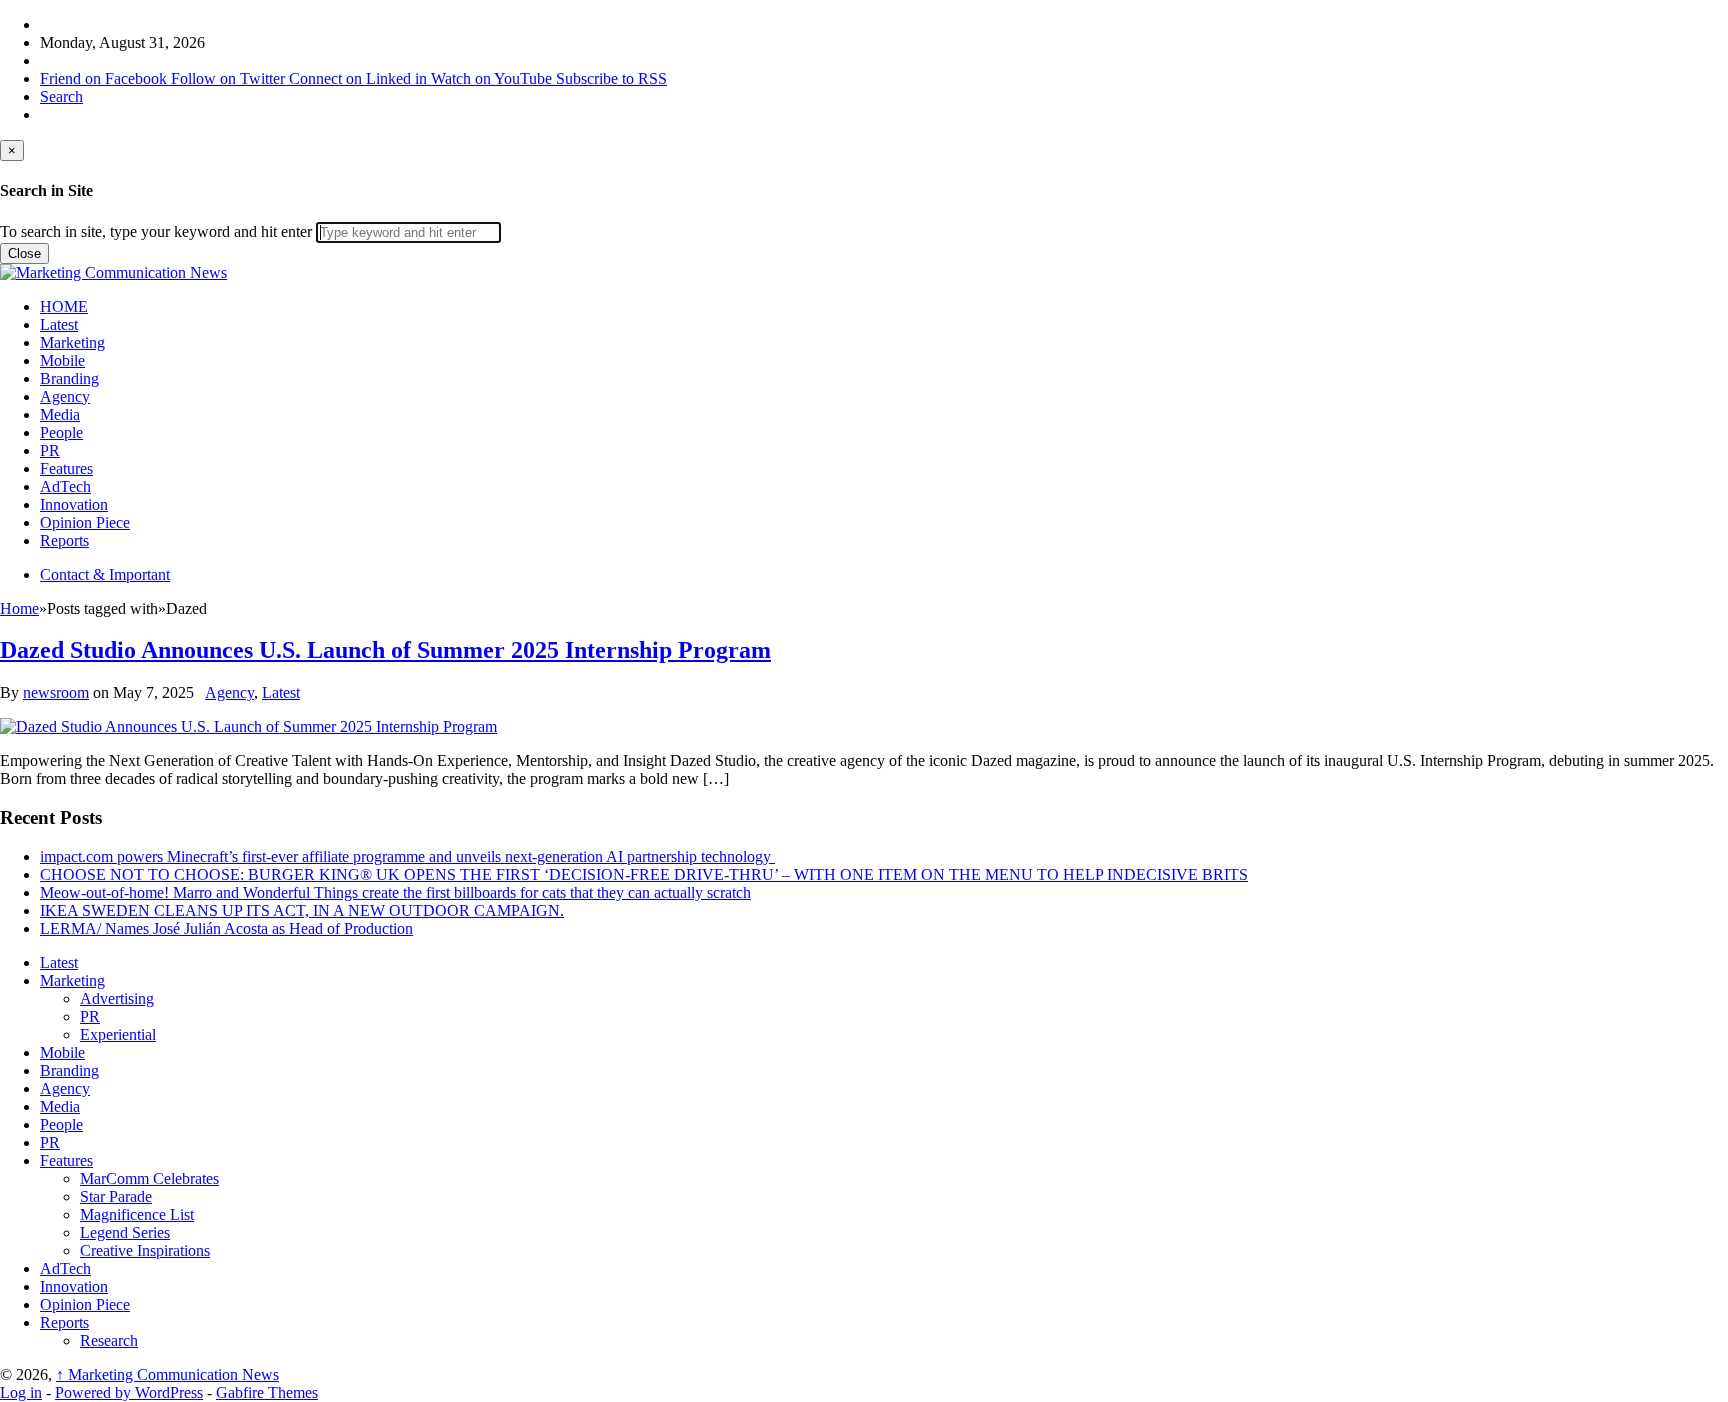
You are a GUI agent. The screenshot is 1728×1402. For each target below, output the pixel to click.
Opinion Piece (85, 522)
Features (66, 468)
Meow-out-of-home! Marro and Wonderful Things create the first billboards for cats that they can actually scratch (395, 892)
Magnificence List (137, 1214)
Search (61, 96)
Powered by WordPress (129, 1392)
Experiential (118, 1034)
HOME (64, 306)
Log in (21, 1392)
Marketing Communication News (167, 1374)
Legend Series (125, 1232)
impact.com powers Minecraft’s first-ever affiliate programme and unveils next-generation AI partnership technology (407, 856)
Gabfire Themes (267, 1392)
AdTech (65, 486)
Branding (69, 378)
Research (109, 1340)
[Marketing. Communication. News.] (113, 272)
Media (60, 414)
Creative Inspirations (145, 1250)
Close (24, 253)
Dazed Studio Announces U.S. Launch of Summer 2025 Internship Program (385, 650)
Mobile (62, 360)
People (61, 432)
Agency (65, 396)
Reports (64, 540)
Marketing (72, 342)
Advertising (117, 998)
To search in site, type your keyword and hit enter (156, 231)
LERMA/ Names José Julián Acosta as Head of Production (226, 928)
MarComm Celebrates (149, 1178)
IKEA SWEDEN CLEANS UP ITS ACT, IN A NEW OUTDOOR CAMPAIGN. (302, 910)
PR (50, 450)
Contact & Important (105, 574)
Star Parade (116, 1196)
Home (19, 608)
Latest (59, 324)
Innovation (74, 504)
